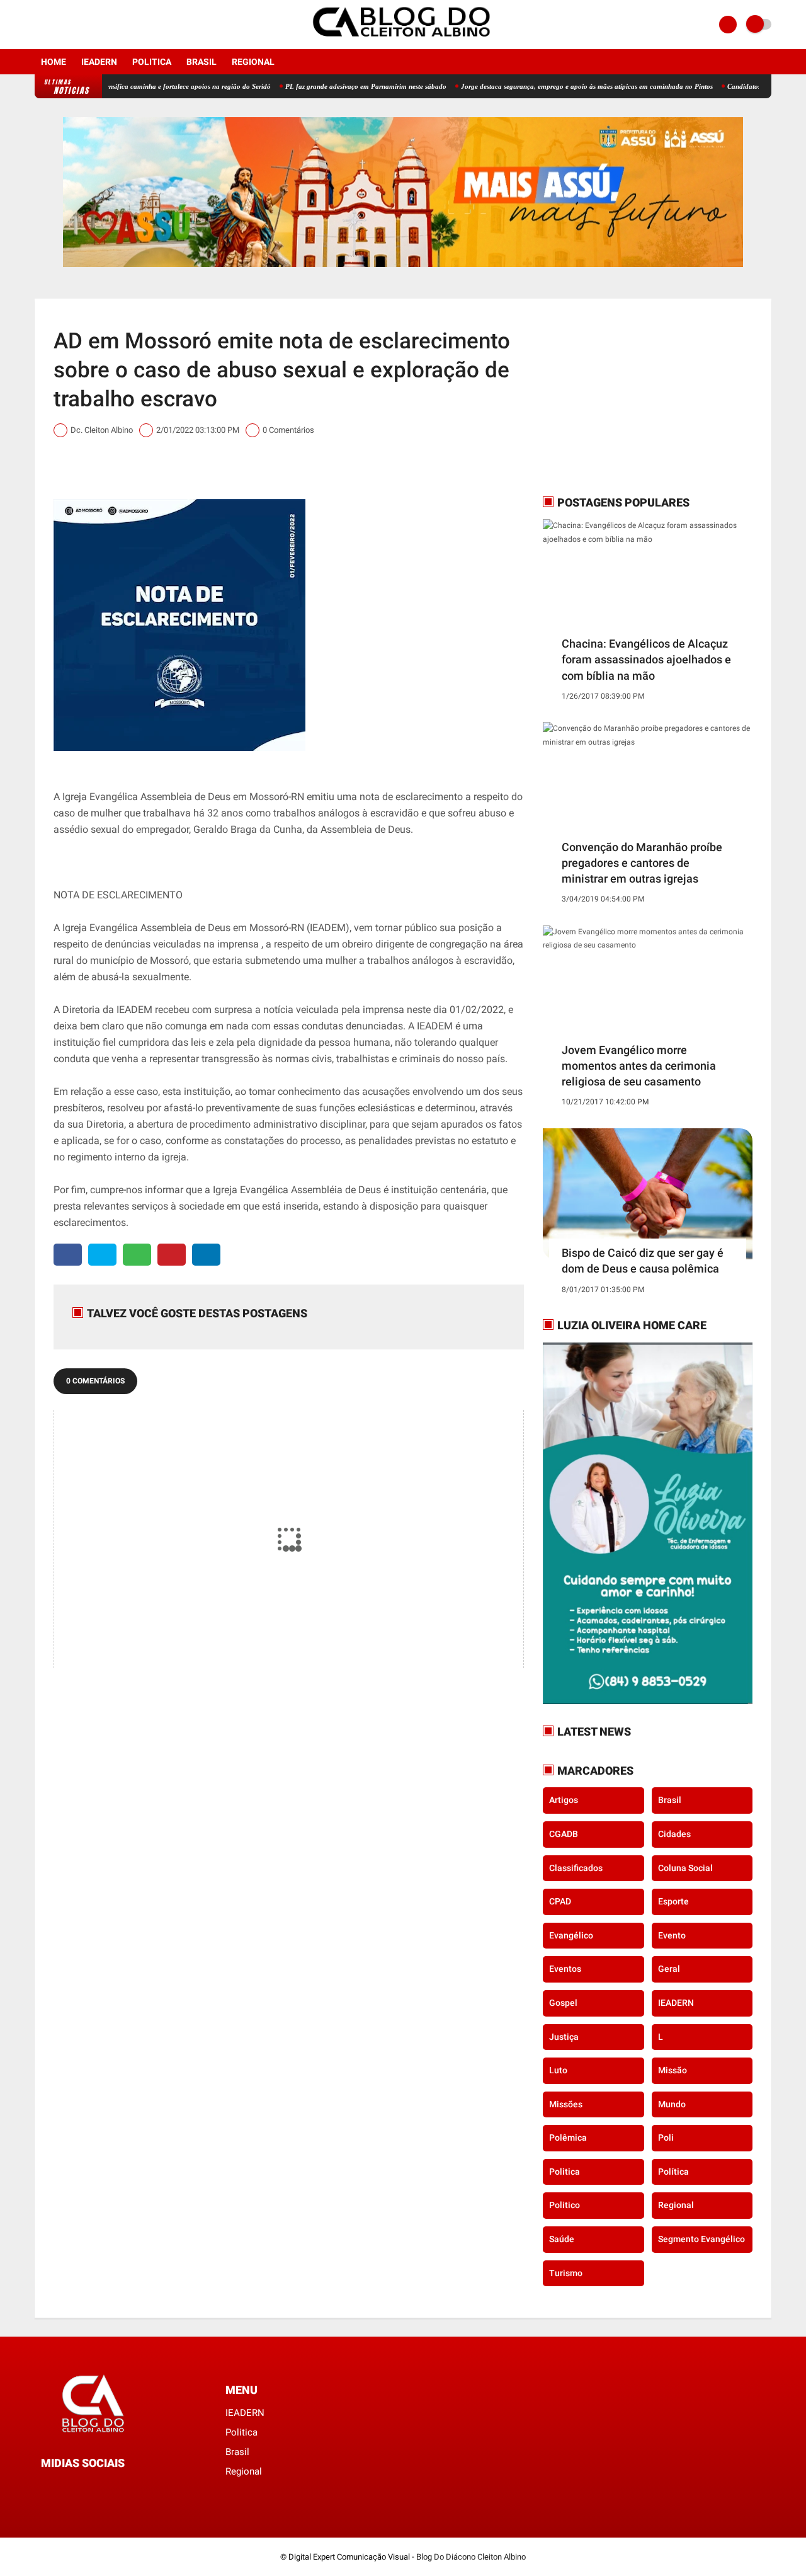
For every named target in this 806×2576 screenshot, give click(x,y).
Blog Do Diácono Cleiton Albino (471, 2557)
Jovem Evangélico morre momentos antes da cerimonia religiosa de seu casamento (639, 1066)
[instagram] (55, 25)
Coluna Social (685, 1868)
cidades (674, 1834)
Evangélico (571, 1935)
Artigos (564, 1800)
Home (54, 62)
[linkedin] (206, 1255)
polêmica (568, 2138)
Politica (152, 62)
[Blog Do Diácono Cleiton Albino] (403, 42)
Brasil (201, 62)
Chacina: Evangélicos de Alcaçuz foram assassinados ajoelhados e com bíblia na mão (646, 659)
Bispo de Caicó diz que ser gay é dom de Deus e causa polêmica (643, 1261)
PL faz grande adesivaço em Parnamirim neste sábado (318, 86)
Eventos (565, 1969)
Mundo (672, 2104)
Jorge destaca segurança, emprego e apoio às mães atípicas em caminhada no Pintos (539, 86)
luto (558, 2070)
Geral (669, 1969)
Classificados (576, 1868)
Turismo (566, 2273)
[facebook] (38, 25)
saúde (562, 2239)
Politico (565, 2205)
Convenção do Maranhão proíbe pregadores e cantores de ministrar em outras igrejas (642, 863)
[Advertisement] (622, 396)
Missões (566, 2104)
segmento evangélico (701, 2239)
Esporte (673, 1901)
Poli (666, 2138)
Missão (673, 2070)
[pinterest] (172, 1255)
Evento (672, 1935)
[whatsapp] (137, 1255)
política (673, 2172)
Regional (253, 62)
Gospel (563, 2003)
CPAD (560, 1901)
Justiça (564, 2037)
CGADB (564, 1834)
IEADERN (99, 62)
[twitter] (102, 1255)
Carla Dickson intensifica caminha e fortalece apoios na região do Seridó (115, 86)
